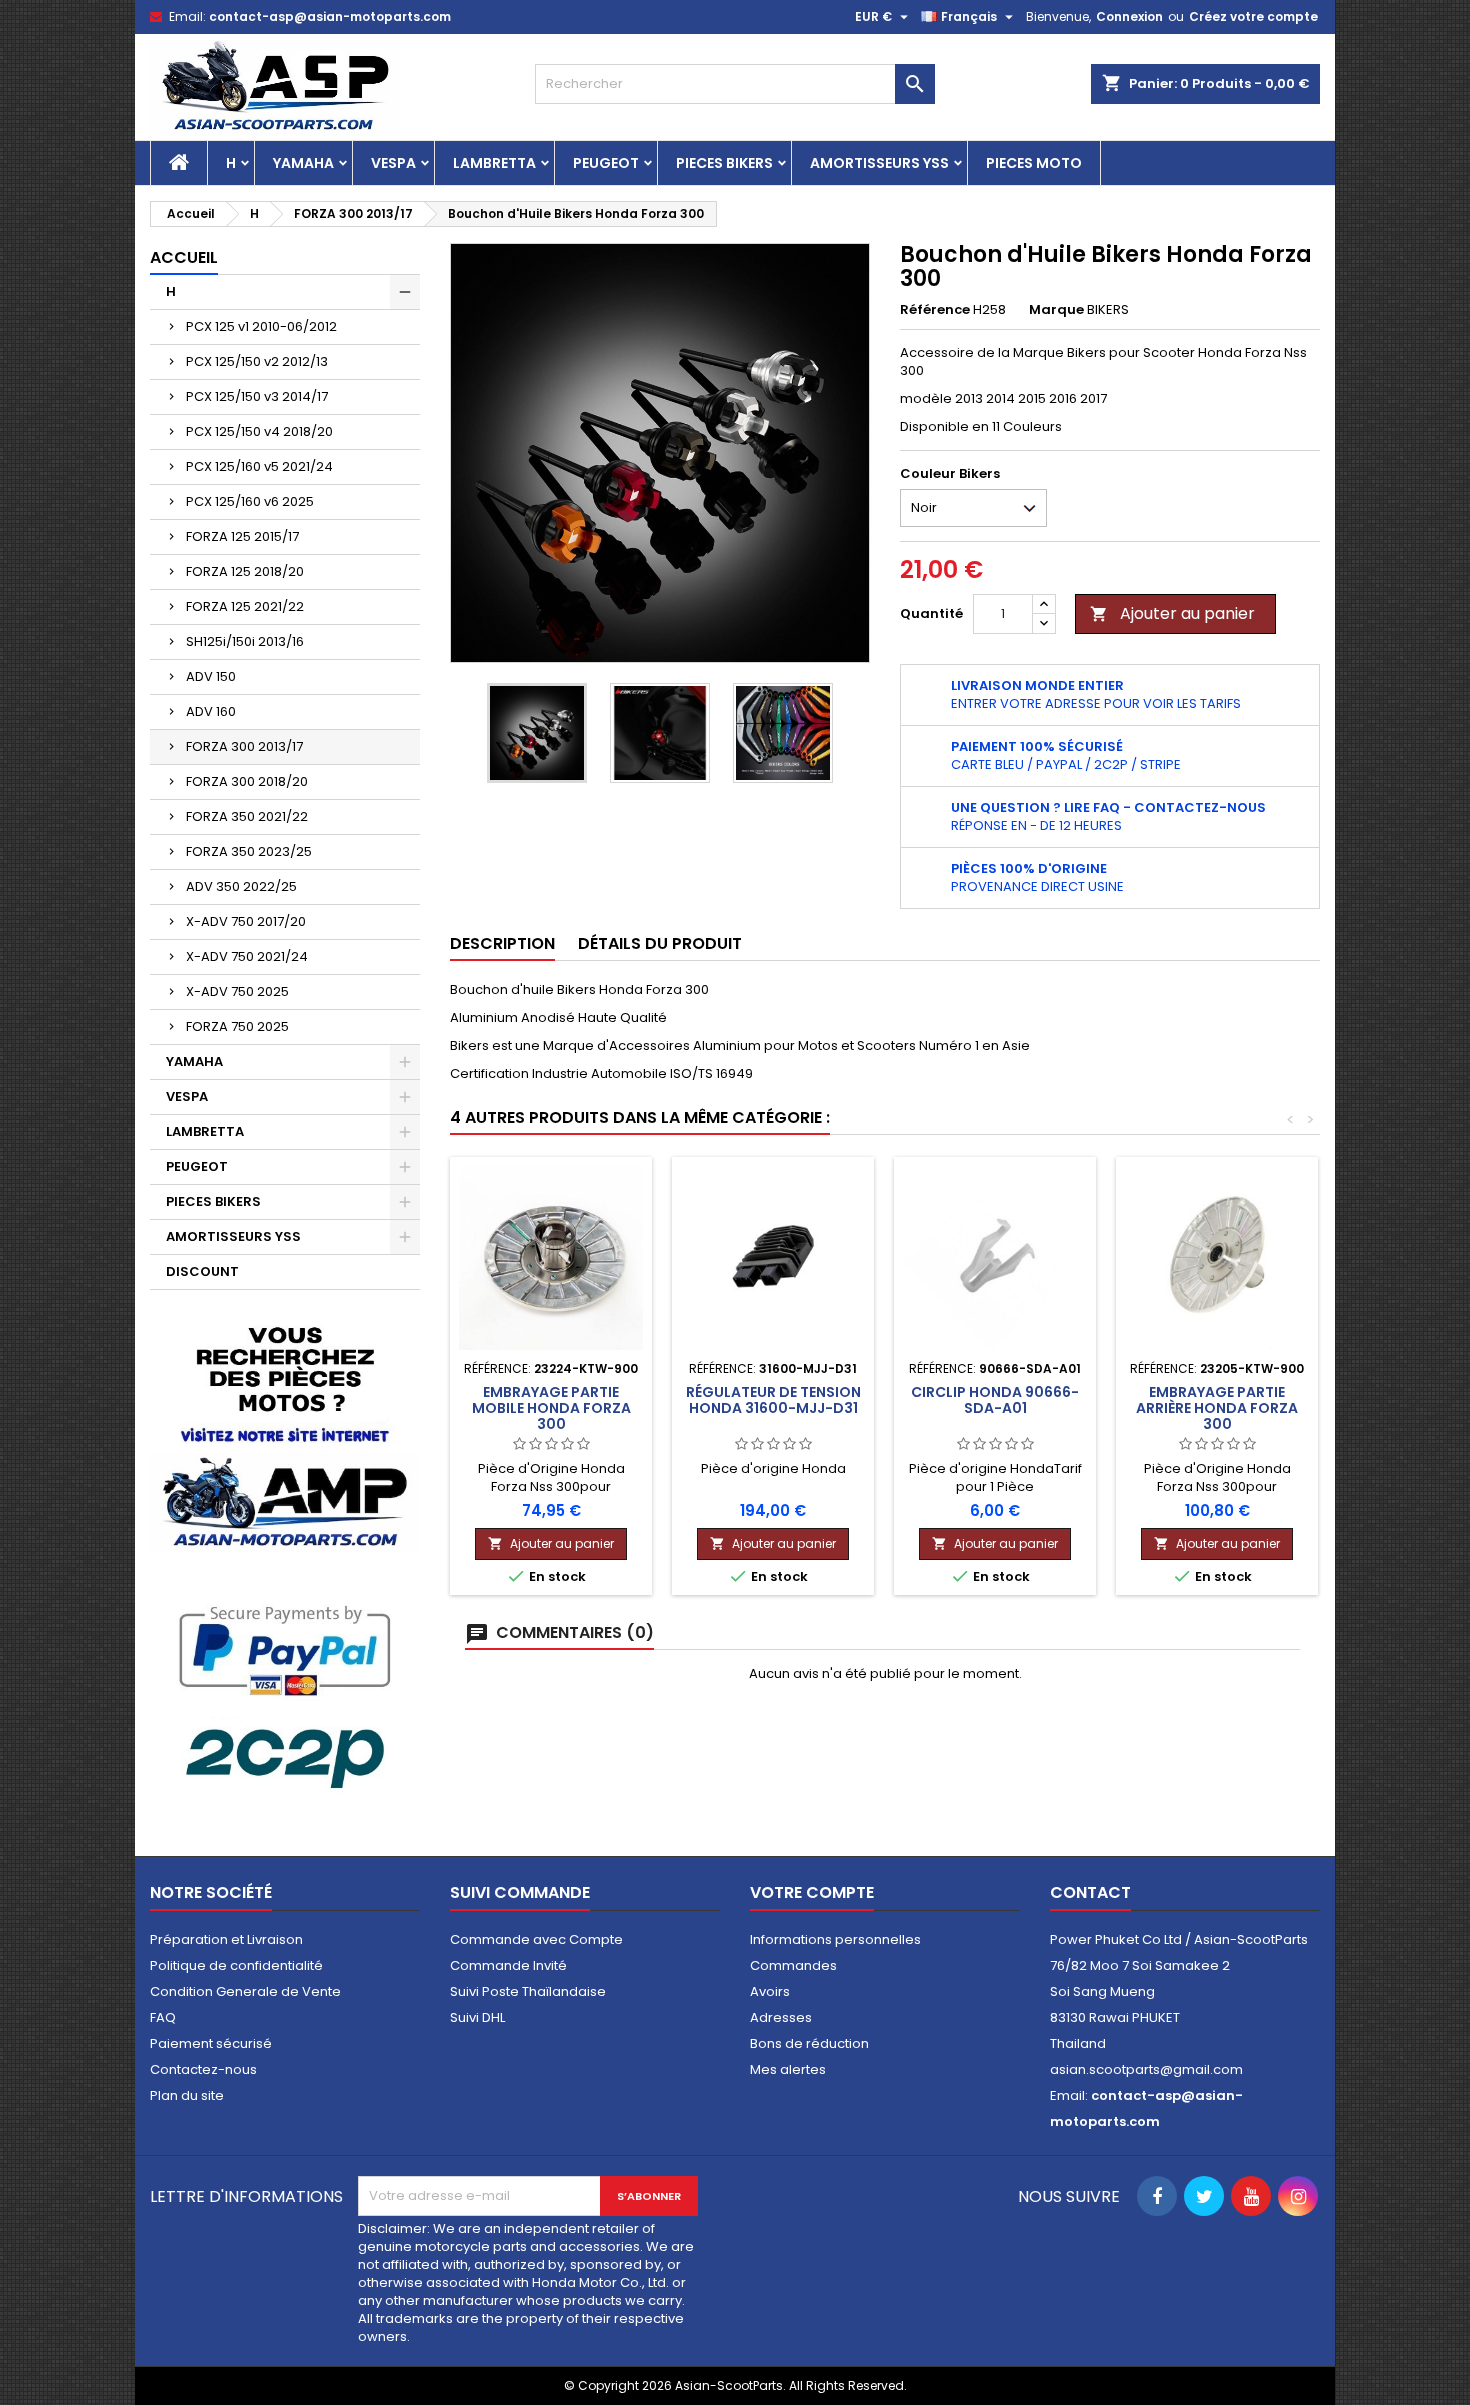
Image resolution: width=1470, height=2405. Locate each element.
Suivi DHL (477, 2017)
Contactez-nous (203, 2069)
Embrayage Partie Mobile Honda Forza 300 (551, 1408)
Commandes (793, 1965)
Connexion (1129, 16)
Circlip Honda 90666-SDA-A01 (995, 1400)
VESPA (393, 163)
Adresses (781, 2017)
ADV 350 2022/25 (241, 886)
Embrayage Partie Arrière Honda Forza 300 (1217, 1408)
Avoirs (770, 1991)
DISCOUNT (202, 1271)
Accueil (184, 257)
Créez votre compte (1253, 16)
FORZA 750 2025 (237, 1026)
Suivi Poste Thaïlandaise (528, 1991)
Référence (935, 310)
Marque (1056, 310)
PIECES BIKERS (724, 163)
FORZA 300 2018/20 (247, 781)
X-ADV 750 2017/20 (246, 921)
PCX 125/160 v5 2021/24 (259, 466)
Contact (1090, 1892)
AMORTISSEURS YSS (879, 163)
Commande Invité (508, 1965)
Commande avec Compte (536, 1939)
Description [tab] (502, 943)
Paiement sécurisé (211, 2043)
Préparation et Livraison (226, 1939)
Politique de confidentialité (236, 1965)
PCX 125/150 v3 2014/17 (257, 396)
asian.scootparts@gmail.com (1146, 2069)
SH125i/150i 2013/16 (245, 641)
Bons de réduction (809, 2043)
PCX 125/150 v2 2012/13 (257, 361)
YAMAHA (303, 163)
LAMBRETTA (494, 163)
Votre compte (812, 1892)
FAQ (163, 2017)
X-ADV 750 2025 (237, 991)
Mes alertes (788, 2069)
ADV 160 (211, 711)
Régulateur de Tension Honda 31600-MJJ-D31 (773, 1400)
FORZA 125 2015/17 (242, 536)
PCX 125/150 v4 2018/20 (259, 431)
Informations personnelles (835, 1939)
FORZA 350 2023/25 (249, 851)
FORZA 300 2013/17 (244, 746)
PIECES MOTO (1034, 163)
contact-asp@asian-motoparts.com (330, 16)
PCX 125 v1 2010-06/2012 (261, 326)
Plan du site (187, 2095)
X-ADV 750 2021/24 (247, 956)
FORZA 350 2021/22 (247, 816)
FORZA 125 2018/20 (245, 571)
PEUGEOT (606, 163)
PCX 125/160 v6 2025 (250, 501)
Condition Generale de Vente (245, 1991)
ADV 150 (211, 676)
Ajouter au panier (1172, 613)
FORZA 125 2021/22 (245, 606)
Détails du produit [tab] (660, 943)
